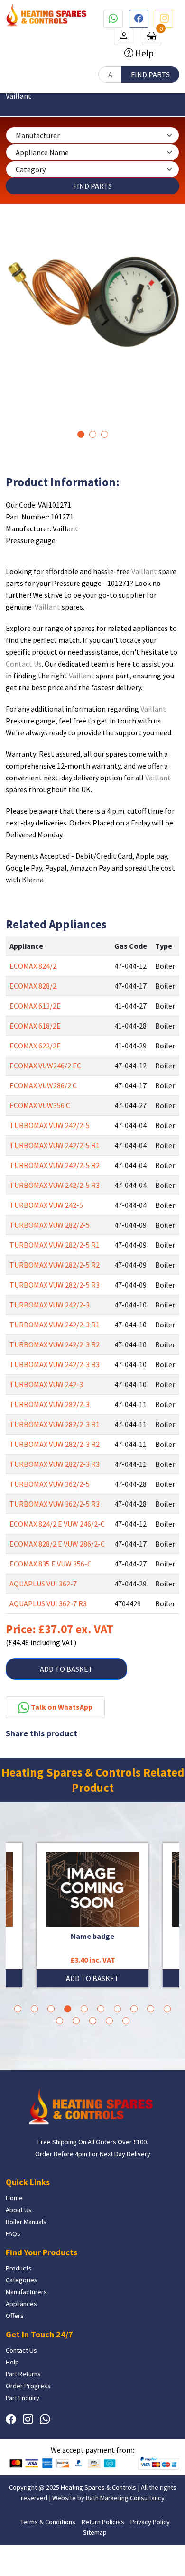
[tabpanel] (92, 298)
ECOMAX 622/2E (35, 1046)
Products (19, 2268)
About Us (19, 2210)
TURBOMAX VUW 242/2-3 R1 (55, 1325)
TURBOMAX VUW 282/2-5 (50, 1225)
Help (143, 53)
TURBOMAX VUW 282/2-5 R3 (55, 1285)
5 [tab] (84, 2009)
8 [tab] (134, 2009)
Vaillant (144, 571)
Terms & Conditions (48, 2522)
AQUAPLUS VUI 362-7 (43, 1584)
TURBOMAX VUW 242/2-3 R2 (55, 1344)
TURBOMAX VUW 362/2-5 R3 (55, 1504)
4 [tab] (68, 2009)
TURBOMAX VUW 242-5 (46, 1205)
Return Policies (103, 2522)
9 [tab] (151, 2009)
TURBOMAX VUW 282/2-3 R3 (55, 1464)
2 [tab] (93, 434)
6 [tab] (101, 2009)
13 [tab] (93, 2021)
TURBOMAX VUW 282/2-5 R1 (55, 1245)
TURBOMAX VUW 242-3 (46, 1384)
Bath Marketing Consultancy (125, 2498)
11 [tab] (60, 2021)
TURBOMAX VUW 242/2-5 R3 (55, 1185)
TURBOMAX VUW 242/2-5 (50, 1125)
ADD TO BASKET (66, 1669)
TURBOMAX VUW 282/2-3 (50, 1404)
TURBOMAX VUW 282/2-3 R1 (55, 1424)
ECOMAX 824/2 (33, 966)
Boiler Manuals (26, 2222)
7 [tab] (117, 2009)
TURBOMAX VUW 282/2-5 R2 (55, 1265)
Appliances (21, 2304)
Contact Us (24, 664)
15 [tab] (126, 2021)
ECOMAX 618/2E (35, 1026)
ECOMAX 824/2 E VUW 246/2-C (57, 1524)
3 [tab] (105, 434)
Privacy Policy (150, 2522)
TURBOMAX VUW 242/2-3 (50, 1305)
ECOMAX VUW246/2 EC (45, 1066)
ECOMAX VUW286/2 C (43, 1085)
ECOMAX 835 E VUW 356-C (51, 1564)
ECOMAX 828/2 (33, 986)
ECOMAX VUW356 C (40, 1105)
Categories (22, 2280)
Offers (15, 2316)
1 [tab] (81, 434)
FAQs (13, 2233)
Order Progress (28, 2386)
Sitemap (95, 2532)
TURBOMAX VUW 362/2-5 (50, 1484)
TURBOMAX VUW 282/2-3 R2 (55, 1444)
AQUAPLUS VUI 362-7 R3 (48, 1603)
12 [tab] (76, 2021)
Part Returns (23, 2374)
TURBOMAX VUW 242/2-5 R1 (55, 1145)
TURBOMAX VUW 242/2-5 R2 (55, 1165)
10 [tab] (167, 2009)
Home (14, 2198)
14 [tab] (109, 2021)
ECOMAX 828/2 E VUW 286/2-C (57, 1544)
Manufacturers (26, 2292)
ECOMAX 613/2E (35, 1006)
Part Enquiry (23, 2398)
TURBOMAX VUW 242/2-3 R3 (55, 1364)
